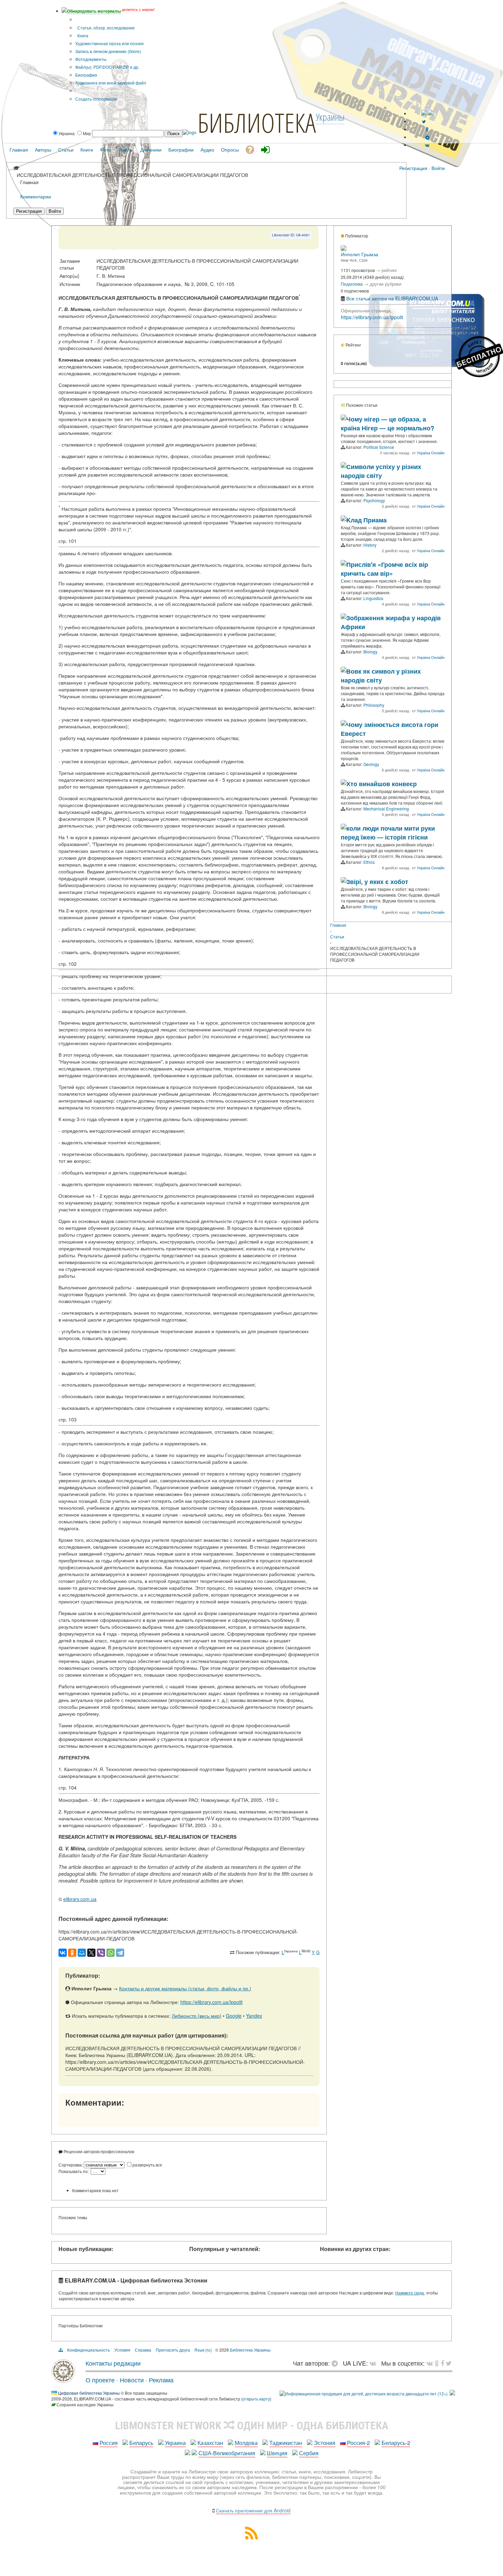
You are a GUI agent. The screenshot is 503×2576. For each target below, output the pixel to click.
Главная (338, 925)
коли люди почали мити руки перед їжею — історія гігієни (388, 833)
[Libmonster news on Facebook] (442, 2363)
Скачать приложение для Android (253, 2510)
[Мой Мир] (82, 1953)
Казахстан (210, 2443)
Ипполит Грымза (359, 254)
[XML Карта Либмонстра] (251, 2537)
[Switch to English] (430, 113)
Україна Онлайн (431, 453)
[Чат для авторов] (336, 2363)
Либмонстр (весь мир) (197, 2016)
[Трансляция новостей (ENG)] (424, 121)
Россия (109, 2443)
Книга (82, 35)
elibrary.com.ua (80, 1899)
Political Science (379, 447)
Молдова (246, 2443)
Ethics (369, 862)
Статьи (337, 936)
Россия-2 (358, 2443)
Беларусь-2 (396, 2443)
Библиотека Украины (250, 2350)
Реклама (161, 2380)
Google (234, 2016)
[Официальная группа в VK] (427, 145)
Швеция (277, 2453)
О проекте (100, 2380)
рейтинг (389, 270)
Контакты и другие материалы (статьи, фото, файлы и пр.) (185, 1988)
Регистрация (413, 168)
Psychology (374, 500)
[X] (91, 1953)
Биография (86, 75)
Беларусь (141, 2443)
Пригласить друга (173, 2350)
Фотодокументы (91, 59)
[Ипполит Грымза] (344, 249)
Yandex (254, 2016)
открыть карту (256, 2399)
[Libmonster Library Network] (452, 2393)
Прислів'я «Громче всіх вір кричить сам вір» (384, 569)
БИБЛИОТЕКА (257, 122)
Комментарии (36, 196)
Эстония (325, 2443)
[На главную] (63, 2380)
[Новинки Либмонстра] (437, 2363)
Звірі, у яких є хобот (377, 882)
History (370, 545)
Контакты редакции (113, 2363)
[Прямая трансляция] (375, 2363)
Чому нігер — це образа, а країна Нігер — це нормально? (388, 424)
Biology (370, 652)
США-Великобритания (227, 2453)
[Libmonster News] (449, 2363)
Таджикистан (286, 2443)
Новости (132, 2380)
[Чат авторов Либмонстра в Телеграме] (427, 137)
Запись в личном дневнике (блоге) (108, 51)
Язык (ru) (203, 2350)
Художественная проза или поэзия (109, 43)
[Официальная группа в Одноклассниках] (427, 129)
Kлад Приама (366, 520)
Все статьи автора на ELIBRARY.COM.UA (392, 298)
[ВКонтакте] (63, 1953)
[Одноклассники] (72, 1953)
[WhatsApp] (111, 1953)
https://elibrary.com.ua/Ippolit (211, 2002)
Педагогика (352, 284)
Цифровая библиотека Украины (89, 2393)
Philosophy (374, 705)
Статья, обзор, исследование (106, 28)
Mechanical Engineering (386, 809)
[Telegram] (120, 1953)
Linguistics (373, 598)
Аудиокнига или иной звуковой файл (111, 83)
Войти (438, 168)
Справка (143, 2350)
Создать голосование (96, 99)
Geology (371, 764)
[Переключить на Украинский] (424, 113)
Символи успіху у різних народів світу (381, 471)
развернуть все (147, 2165)
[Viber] (101, 1953)
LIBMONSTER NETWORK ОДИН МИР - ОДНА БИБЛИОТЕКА (252, 2425)
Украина (175, 2443)
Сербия (309, 2453)
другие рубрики (385, 284)
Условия (122, 2350)
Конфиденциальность (88, 2350)
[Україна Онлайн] (344, 418)
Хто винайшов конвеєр (382, 784)
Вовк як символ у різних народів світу (381, 676)
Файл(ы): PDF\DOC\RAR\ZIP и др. (107, 67)
